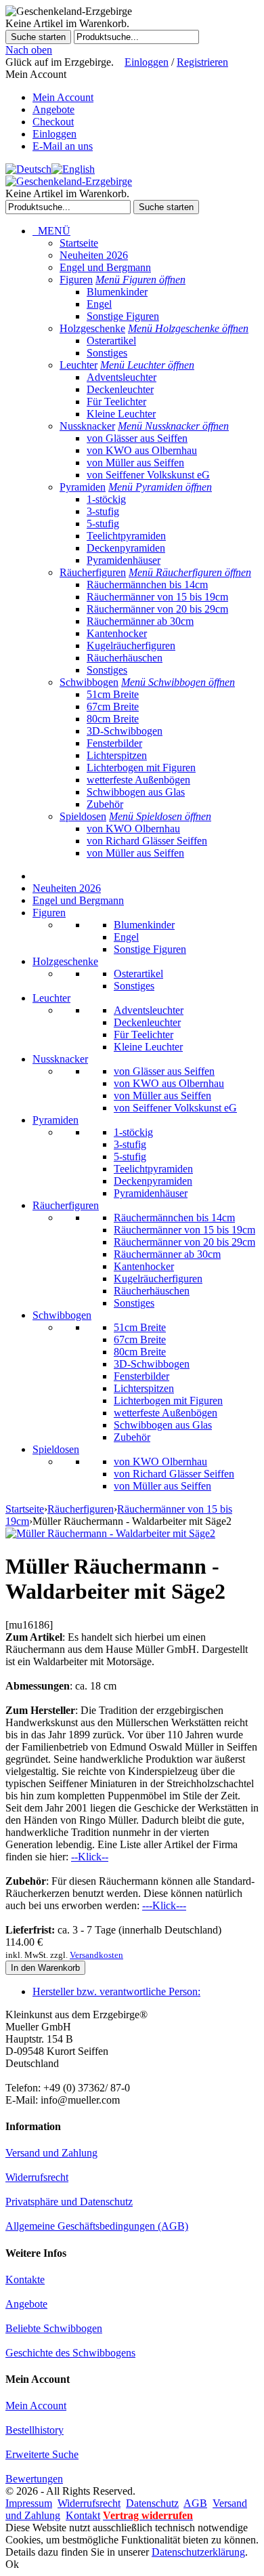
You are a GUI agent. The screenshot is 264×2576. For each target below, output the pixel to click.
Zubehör (105, 804)
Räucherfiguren (93, 572)
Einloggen (147, 62)
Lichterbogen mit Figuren (141, 768)
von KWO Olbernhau (133, 829)
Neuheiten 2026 (94, 255)
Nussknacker (87, 426)
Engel (99, 304)
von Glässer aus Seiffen (137, 438)
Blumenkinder (117, 292)
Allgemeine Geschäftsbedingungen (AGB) (97, 2226)
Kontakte (25, 2279)
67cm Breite (113, 707)
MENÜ (51, 231)
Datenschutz (152, 2503)
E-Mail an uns (63, 146)
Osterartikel (111, 341)
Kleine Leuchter (121, 414)
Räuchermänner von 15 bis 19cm (157, 597)
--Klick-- (90, 1857)
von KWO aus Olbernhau (142, 450)
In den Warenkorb (45, 1968)
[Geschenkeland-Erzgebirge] (69, 181)
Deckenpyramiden (126, 548)
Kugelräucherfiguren (131, 646)
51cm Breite (113, 694)
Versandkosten (96, 1955)
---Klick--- (164, 1905)
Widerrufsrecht (37, 2177)
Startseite (79, 243)
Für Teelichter (116, 402)
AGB (195, 2503)
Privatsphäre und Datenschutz (69, 2202)
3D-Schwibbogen (125, 731)
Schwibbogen (89, 682)
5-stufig (103, 524)
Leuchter (79, 365)
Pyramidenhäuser (124, 560)
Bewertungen (34, 2479)
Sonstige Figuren (123, 316)
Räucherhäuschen (125, 658)
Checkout (53, 122)
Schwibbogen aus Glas (136, 792)
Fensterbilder (114, 743)
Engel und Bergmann (105, 267)
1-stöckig (106, 499)
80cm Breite (113, 719)
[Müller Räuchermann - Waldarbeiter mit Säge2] (110, 1533)
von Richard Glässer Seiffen (147, 841)
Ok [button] (12, 2564)
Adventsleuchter (122, 377)
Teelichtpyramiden (126, 536)
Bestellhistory (35, 2430)
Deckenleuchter (120, 389)
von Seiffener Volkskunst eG (148, 475)
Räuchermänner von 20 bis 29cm (157, 609)
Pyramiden (83, 487)
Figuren (76, 280)
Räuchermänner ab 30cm (140, 621)
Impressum (29, 2503)
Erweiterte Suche (42, 2454)
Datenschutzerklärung (198, 2552)
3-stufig (103, 511)
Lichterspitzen (117, 755)
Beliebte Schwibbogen (54, 2328)
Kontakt (83, 2515)
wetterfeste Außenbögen (138, 780)
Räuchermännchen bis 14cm (147, 585)
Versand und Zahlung (51, 2153)
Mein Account (63, 97)
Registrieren (202, 62)
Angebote (53, 109)
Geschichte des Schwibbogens (70, 2353)
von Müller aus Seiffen (135, 463)
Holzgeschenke (92, 328)
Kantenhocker (117, 633)
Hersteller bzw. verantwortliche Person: (116, 1991)
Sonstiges (107, 353)
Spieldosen (83, 816)
